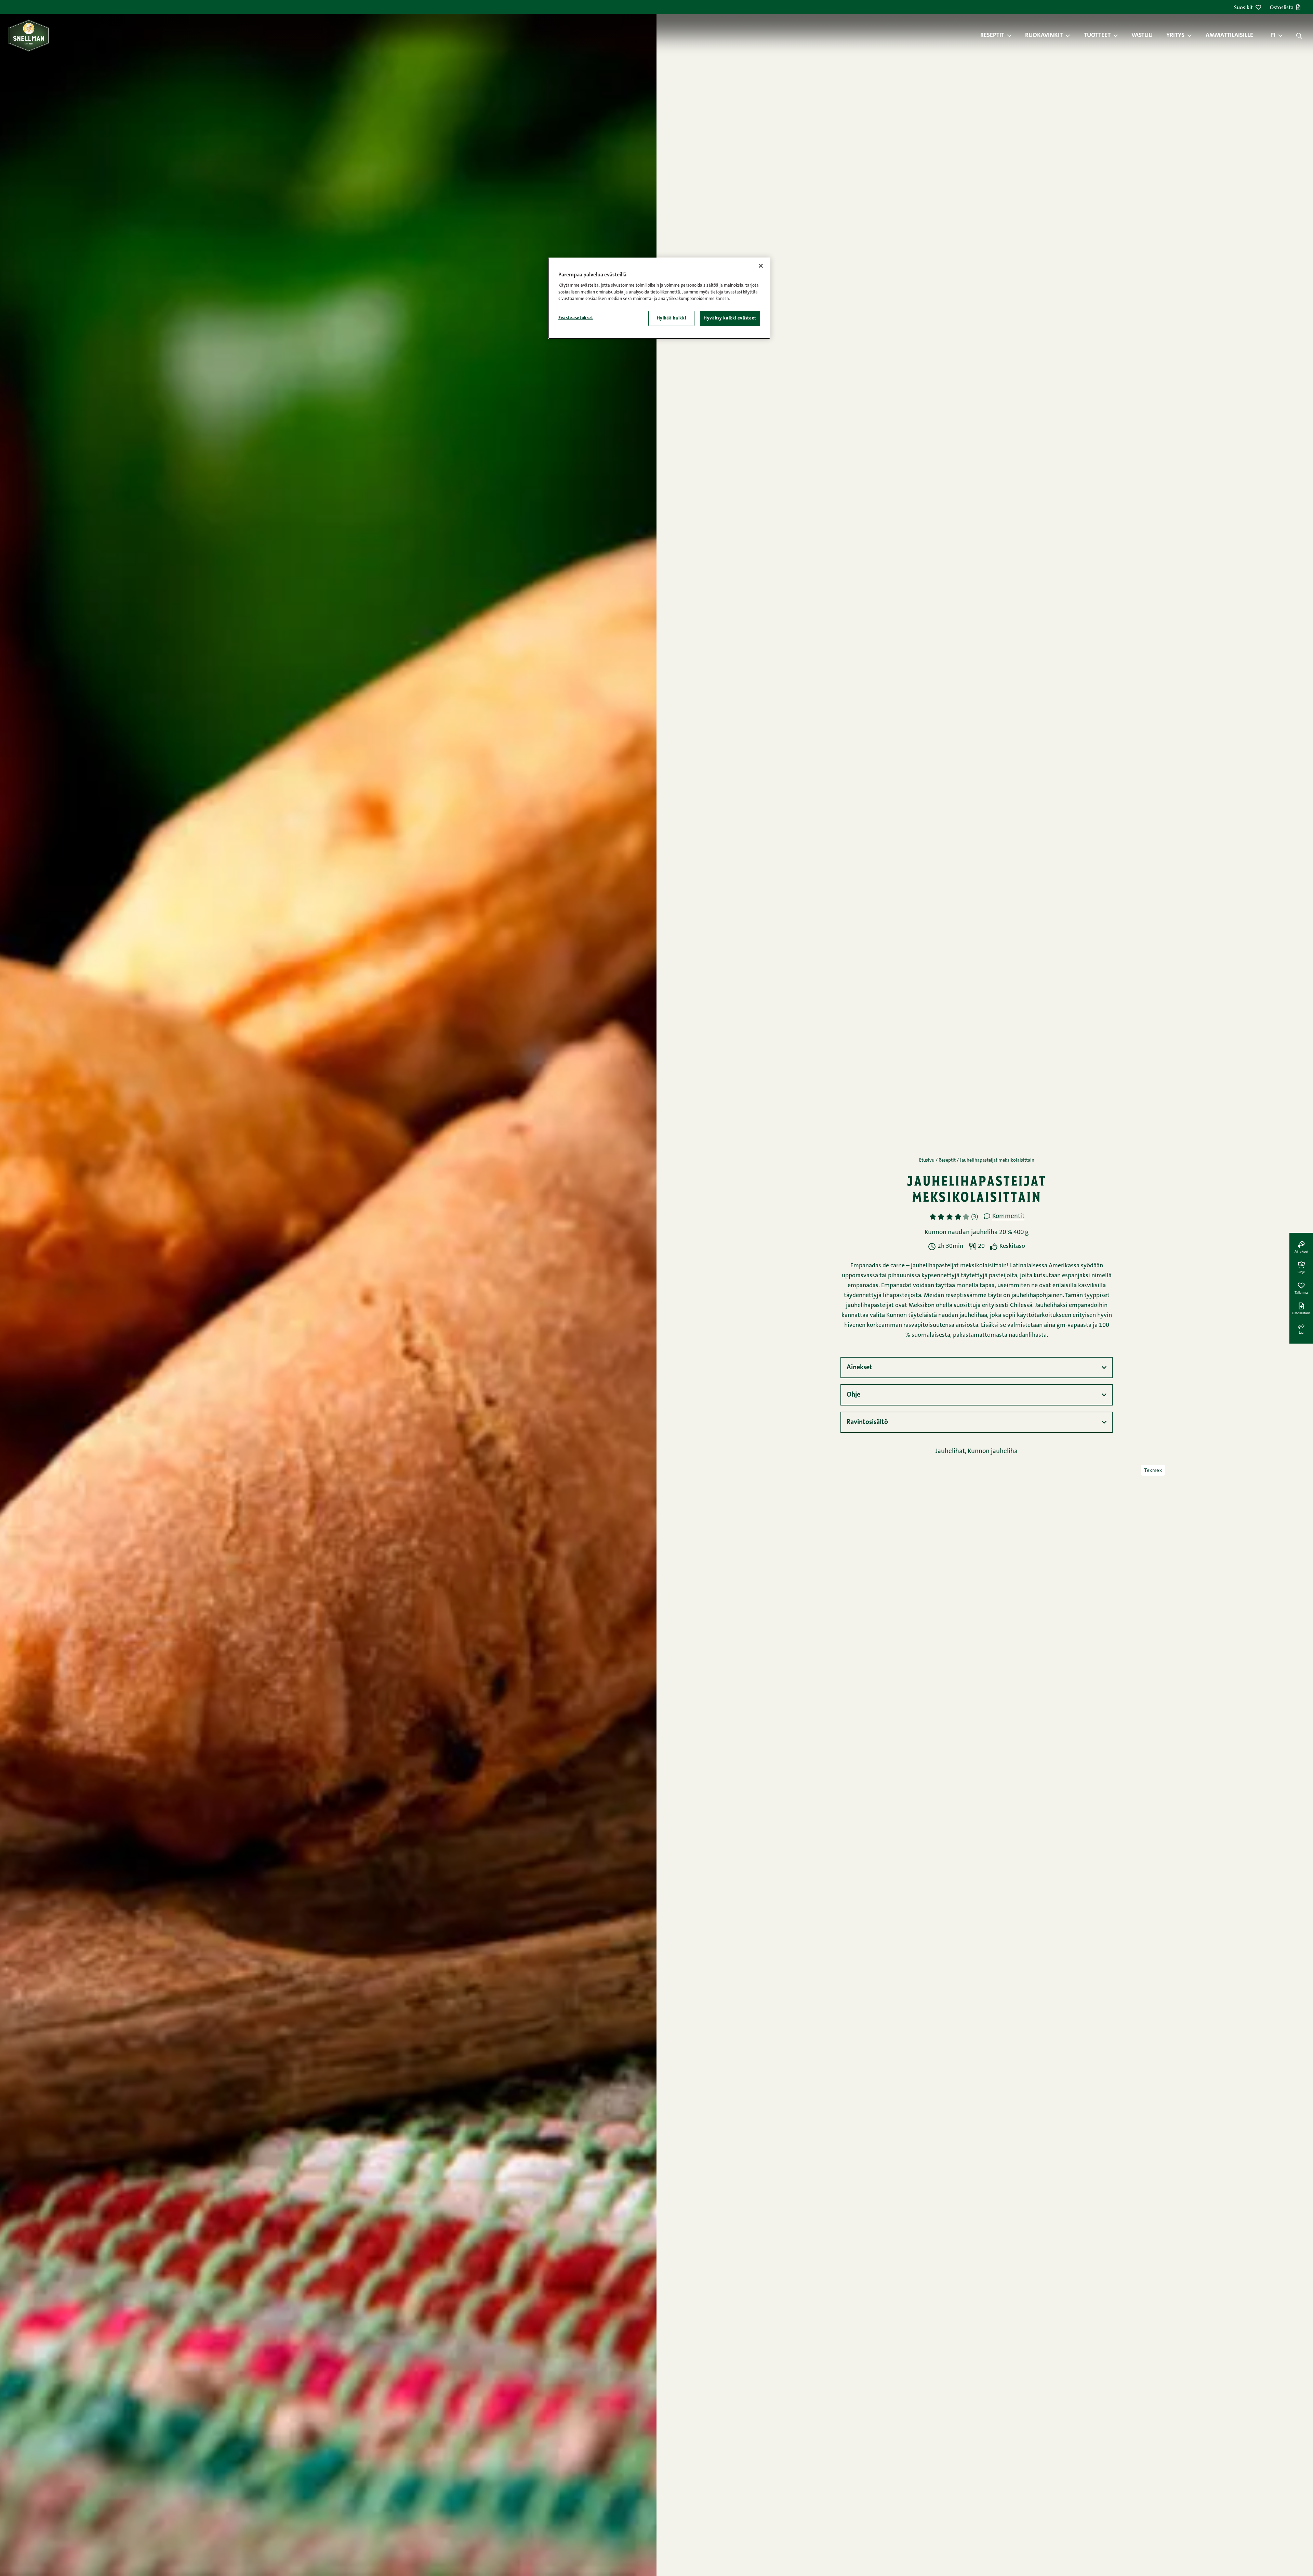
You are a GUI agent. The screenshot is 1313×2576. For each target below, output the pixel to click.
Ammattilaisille (1229, 36)
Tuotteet (1097, 36)
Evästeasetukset (576, 318)
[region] (659, 298)
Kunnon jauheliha (993, 1452)
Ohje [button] (853, 1395)
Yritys (1175, 36)
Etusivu (927, 1161)
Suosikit (1243, 8)
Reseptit (992, 36)
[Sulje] (761, 266)
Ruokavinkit (1044, 36)
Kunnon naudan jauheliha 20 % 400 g (977, 1233)
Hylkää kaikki (671, 318)
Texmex (1153, 1470)
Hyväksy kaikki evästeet (730, 318)
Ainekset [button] (859, 1368)
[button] (1013, 36)
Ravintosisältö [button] (867, 1422)
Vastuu (1142, 36)
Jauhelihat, (952, 1452)
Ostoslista (1282, 8)
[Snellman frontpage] (29, 35)
